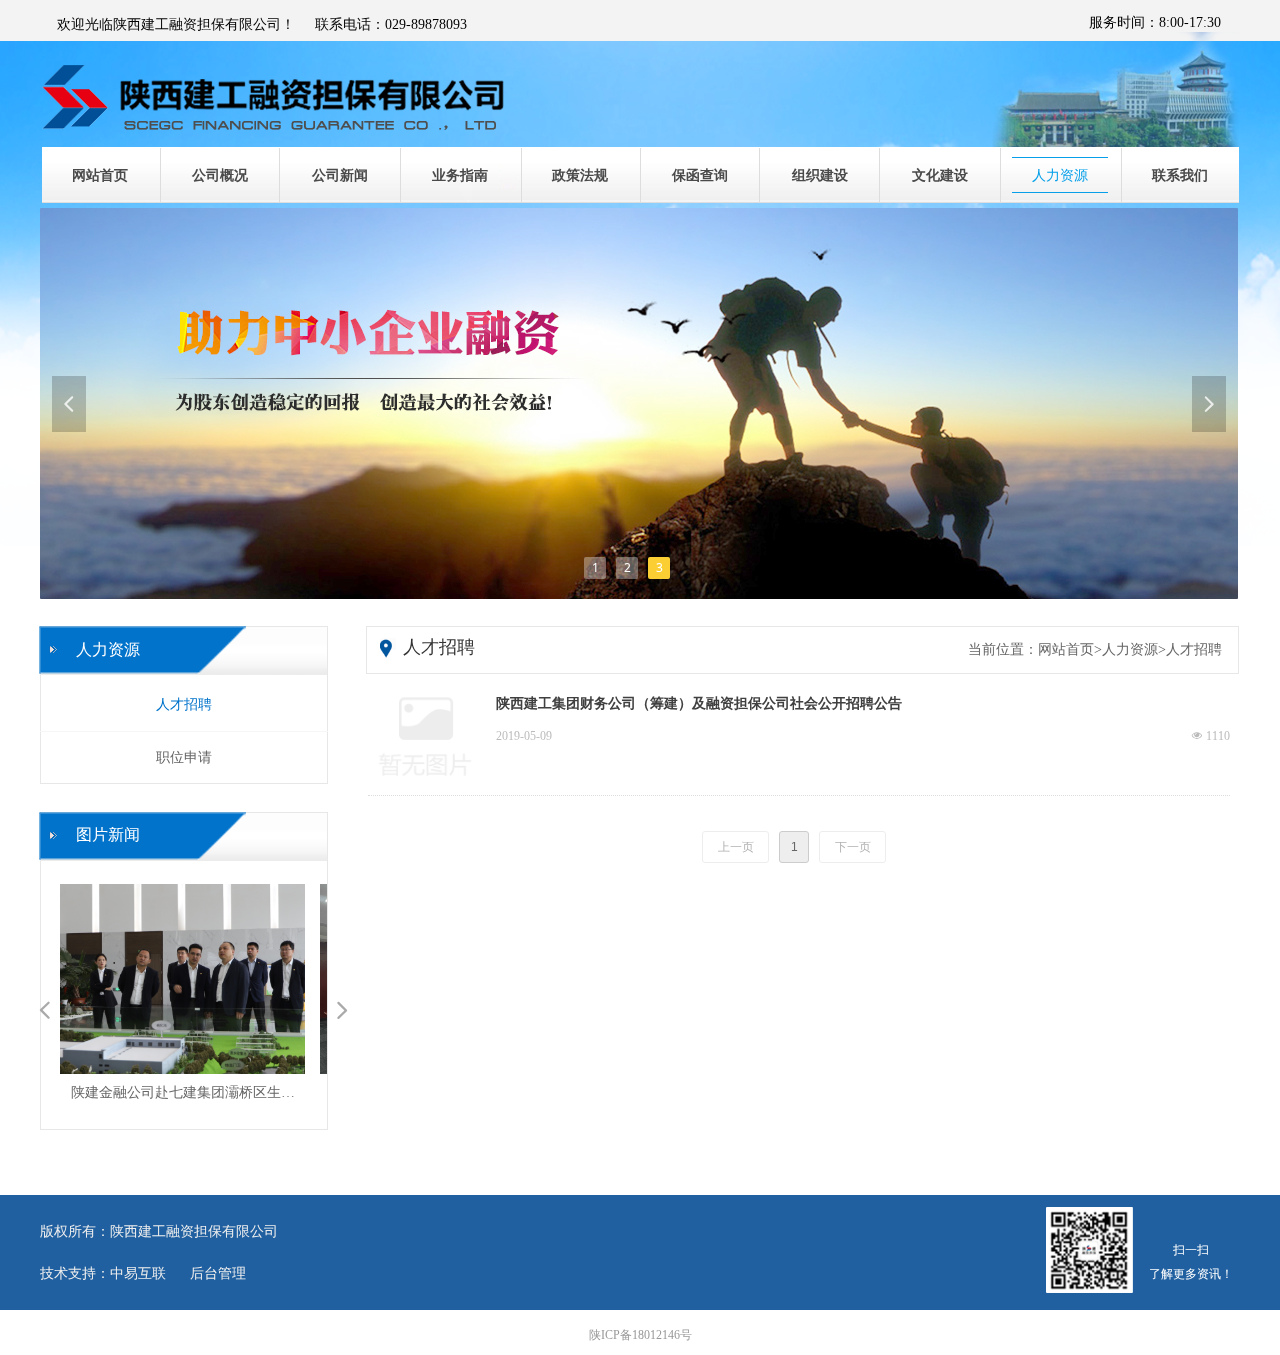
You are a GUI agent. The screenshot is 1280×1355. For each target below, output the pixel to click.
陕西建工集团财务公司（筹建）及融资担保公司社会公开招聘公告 (699, 703)
